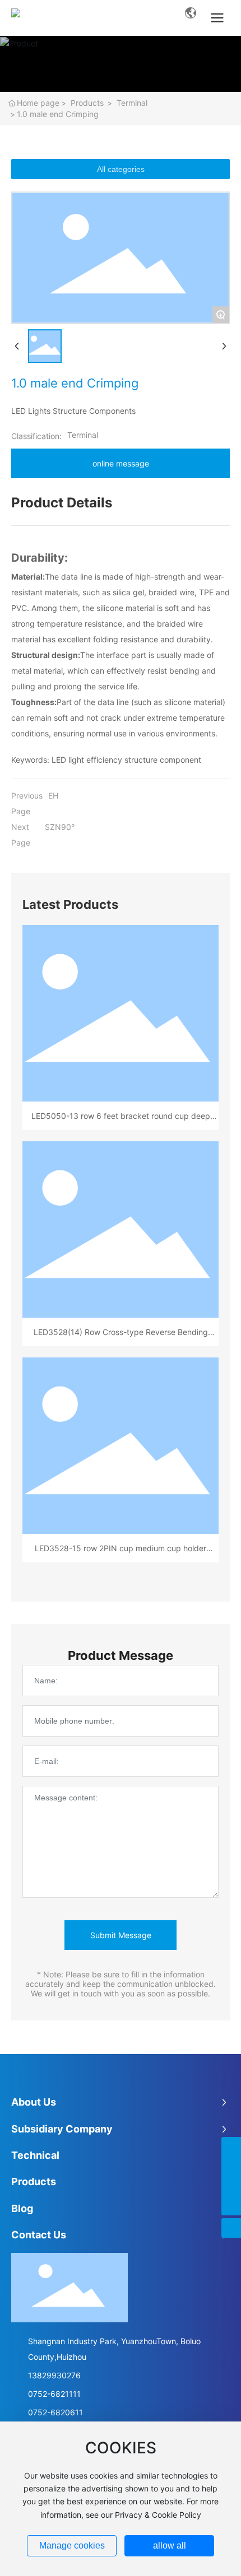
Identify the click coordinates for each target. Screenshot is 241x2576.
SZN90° (60, 827)
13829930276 (54, 2375)
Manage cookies (72, 2545)
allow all (170, 2545)
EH (53, 795)
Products (87, 103)
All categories (121, 169)
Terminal (132, 103)
